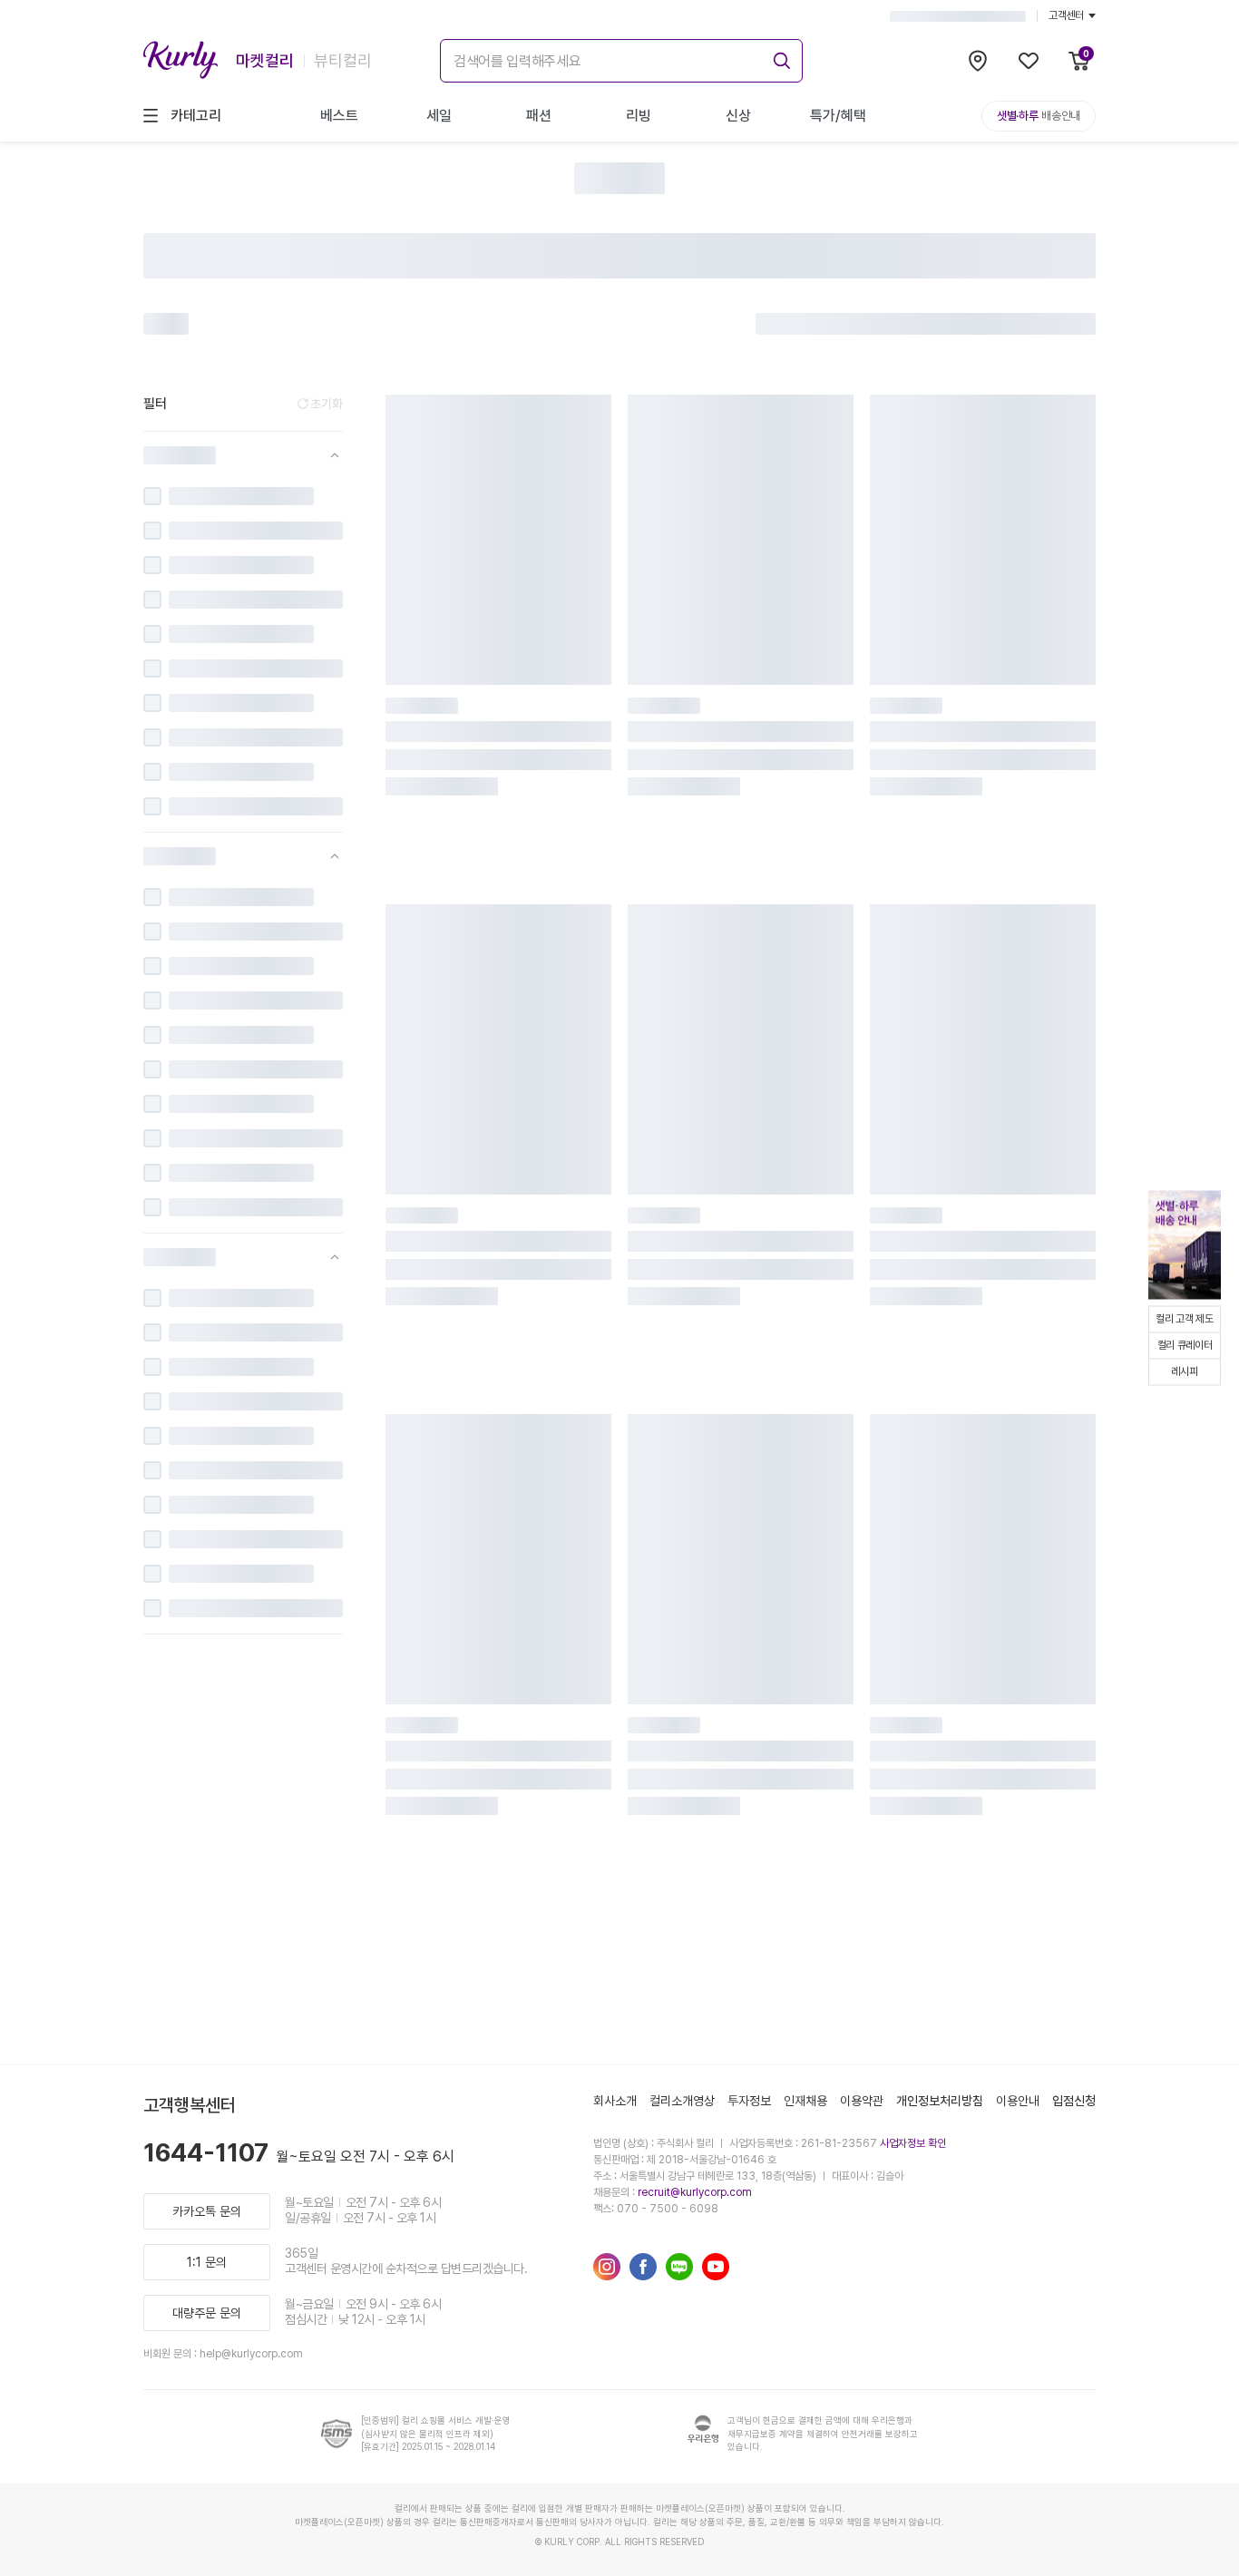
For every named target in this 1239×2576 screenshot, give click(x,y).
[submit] (779, 58)
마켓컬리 (265, 60)
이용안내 (1018, 2101)
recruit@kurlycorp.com (695, 2192)
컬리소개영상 (682, 2101)
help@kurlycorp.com (251, 2354)
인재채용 (805, 2101)
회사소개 (615, 2101)
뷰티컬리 (343, 60)
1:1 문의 (207, 2262)
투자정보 (749, 2101)
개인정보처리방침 (940, 2101)
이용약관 (862, 2101)
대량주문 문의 (207, 2313)
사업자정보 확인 (913, 2143)
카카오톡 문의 (207, 2211)
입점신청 (1074, 2101)
